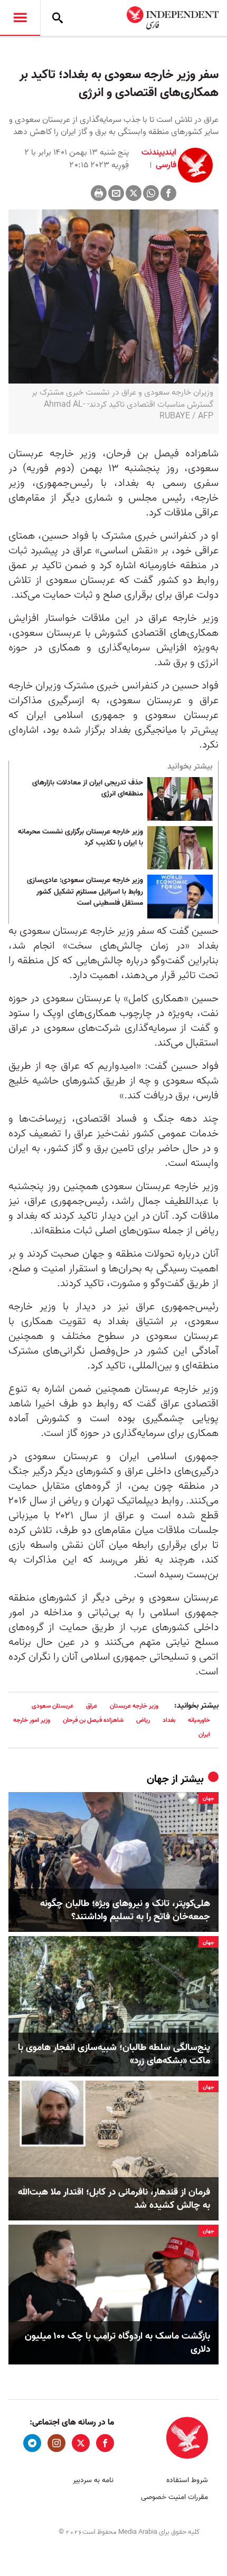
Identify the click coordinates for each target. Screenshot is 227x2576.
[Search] (58, 18)
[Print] (99, 193)
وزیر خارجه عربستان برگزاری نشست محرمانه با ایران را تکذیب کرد (81, 838)
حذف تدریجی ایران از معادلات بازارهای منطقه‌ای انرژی (88, 789)
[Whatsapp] (151, 193)
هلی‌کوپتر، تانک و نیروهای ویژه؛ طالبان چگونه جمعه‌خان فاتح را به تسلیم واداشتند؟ (125, 1910)
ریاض (143, 1720)
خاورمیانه (199, 1720)
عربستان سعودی (53, 1706)
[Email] (116, 193)
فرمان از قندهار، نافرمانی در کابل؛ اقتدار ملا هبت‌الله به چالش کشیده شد (114, 2199)
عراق (92, 1706)
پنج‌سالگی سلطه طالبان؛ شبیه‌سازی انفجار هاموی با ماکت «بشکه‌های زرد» (114, 2054)
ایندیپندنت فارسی (159, 159)
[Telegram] (32, 2443)
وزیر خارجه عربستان (134, 1706)
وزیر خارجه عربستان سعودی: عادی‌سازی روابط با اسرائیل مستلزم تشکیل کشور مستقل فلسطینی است (85, 892)
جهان (158, 1779)
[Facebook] (168, 193)
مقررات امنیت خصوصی (174, 2497)
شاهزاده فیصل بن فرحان (93, 1720)
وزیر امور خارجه (32, 1720)
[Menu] (20, 18)
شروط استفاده (187, 2480)
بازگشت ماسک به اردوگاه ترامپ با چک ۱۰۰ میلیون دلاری (117, 2343)
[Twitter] (134, 193)
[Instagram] (56, 2443)
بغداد (169, 1720)
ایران (204, 1734)
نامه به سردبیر (93, 2480)
